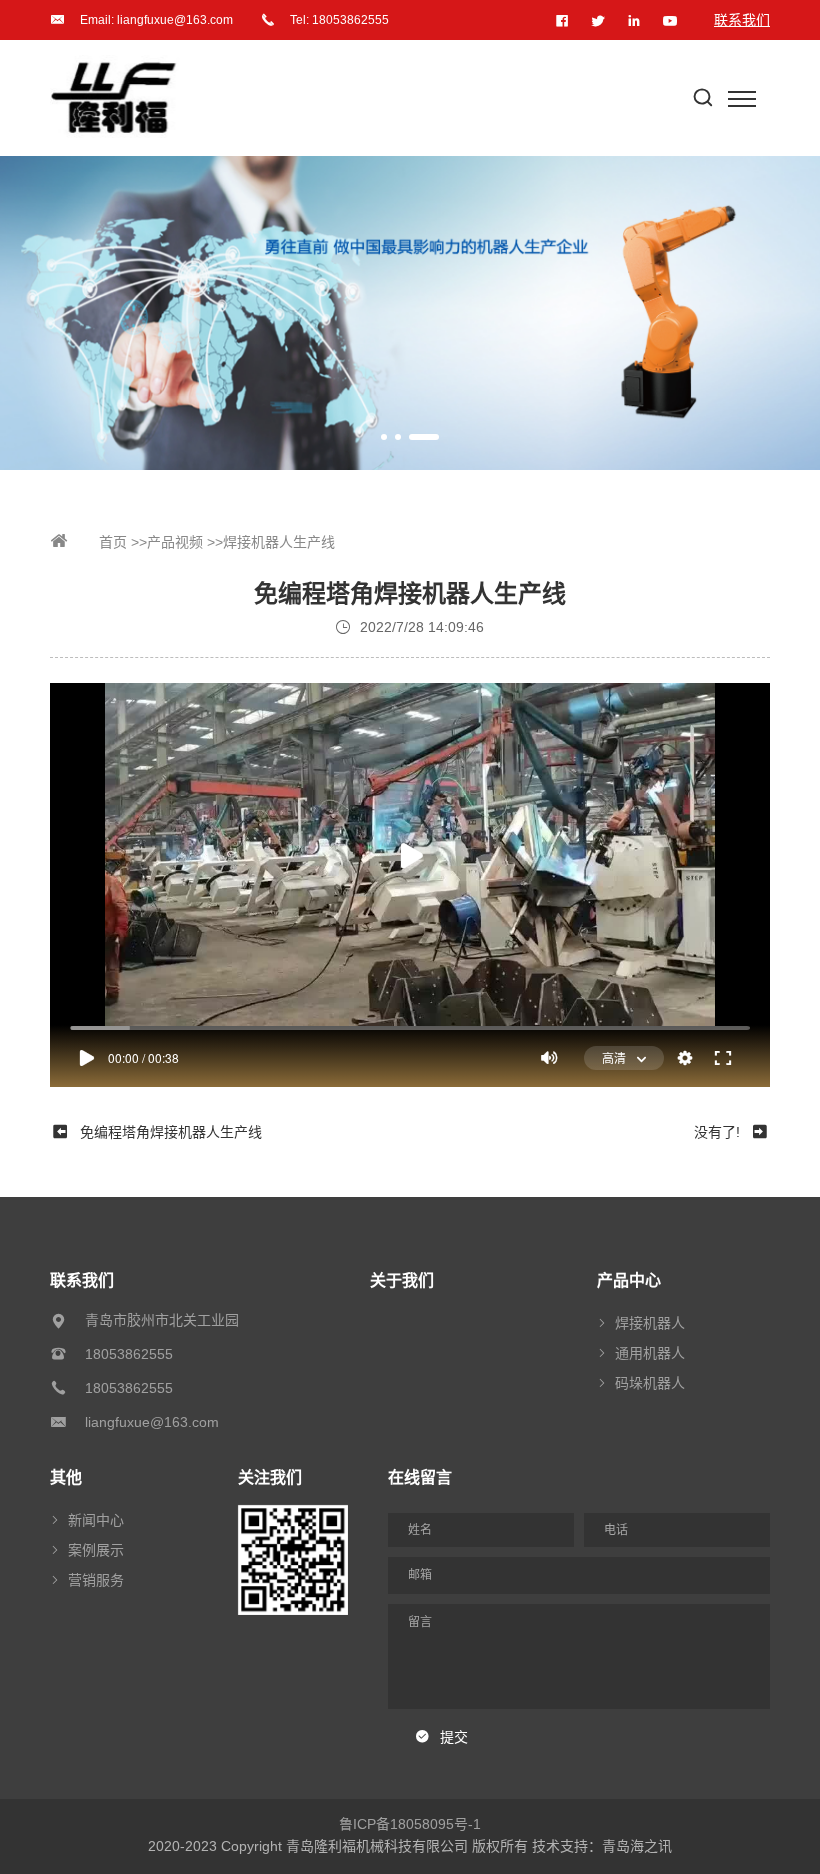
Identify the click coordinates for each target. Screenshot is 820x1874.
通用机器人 (650, 1353)
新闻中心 (96, 1520)
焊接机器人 (650, 1323)
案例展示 (96, 1550)
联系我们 (742, 20)
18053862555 (350, 20)
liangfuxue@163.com (175, 20)
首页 (111, 542)
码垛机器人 (650, 1383)
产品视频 (175, 542)
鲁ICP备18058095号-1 (410, 1824)
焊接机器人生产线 (279, 542)
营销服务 (96, 1580)
